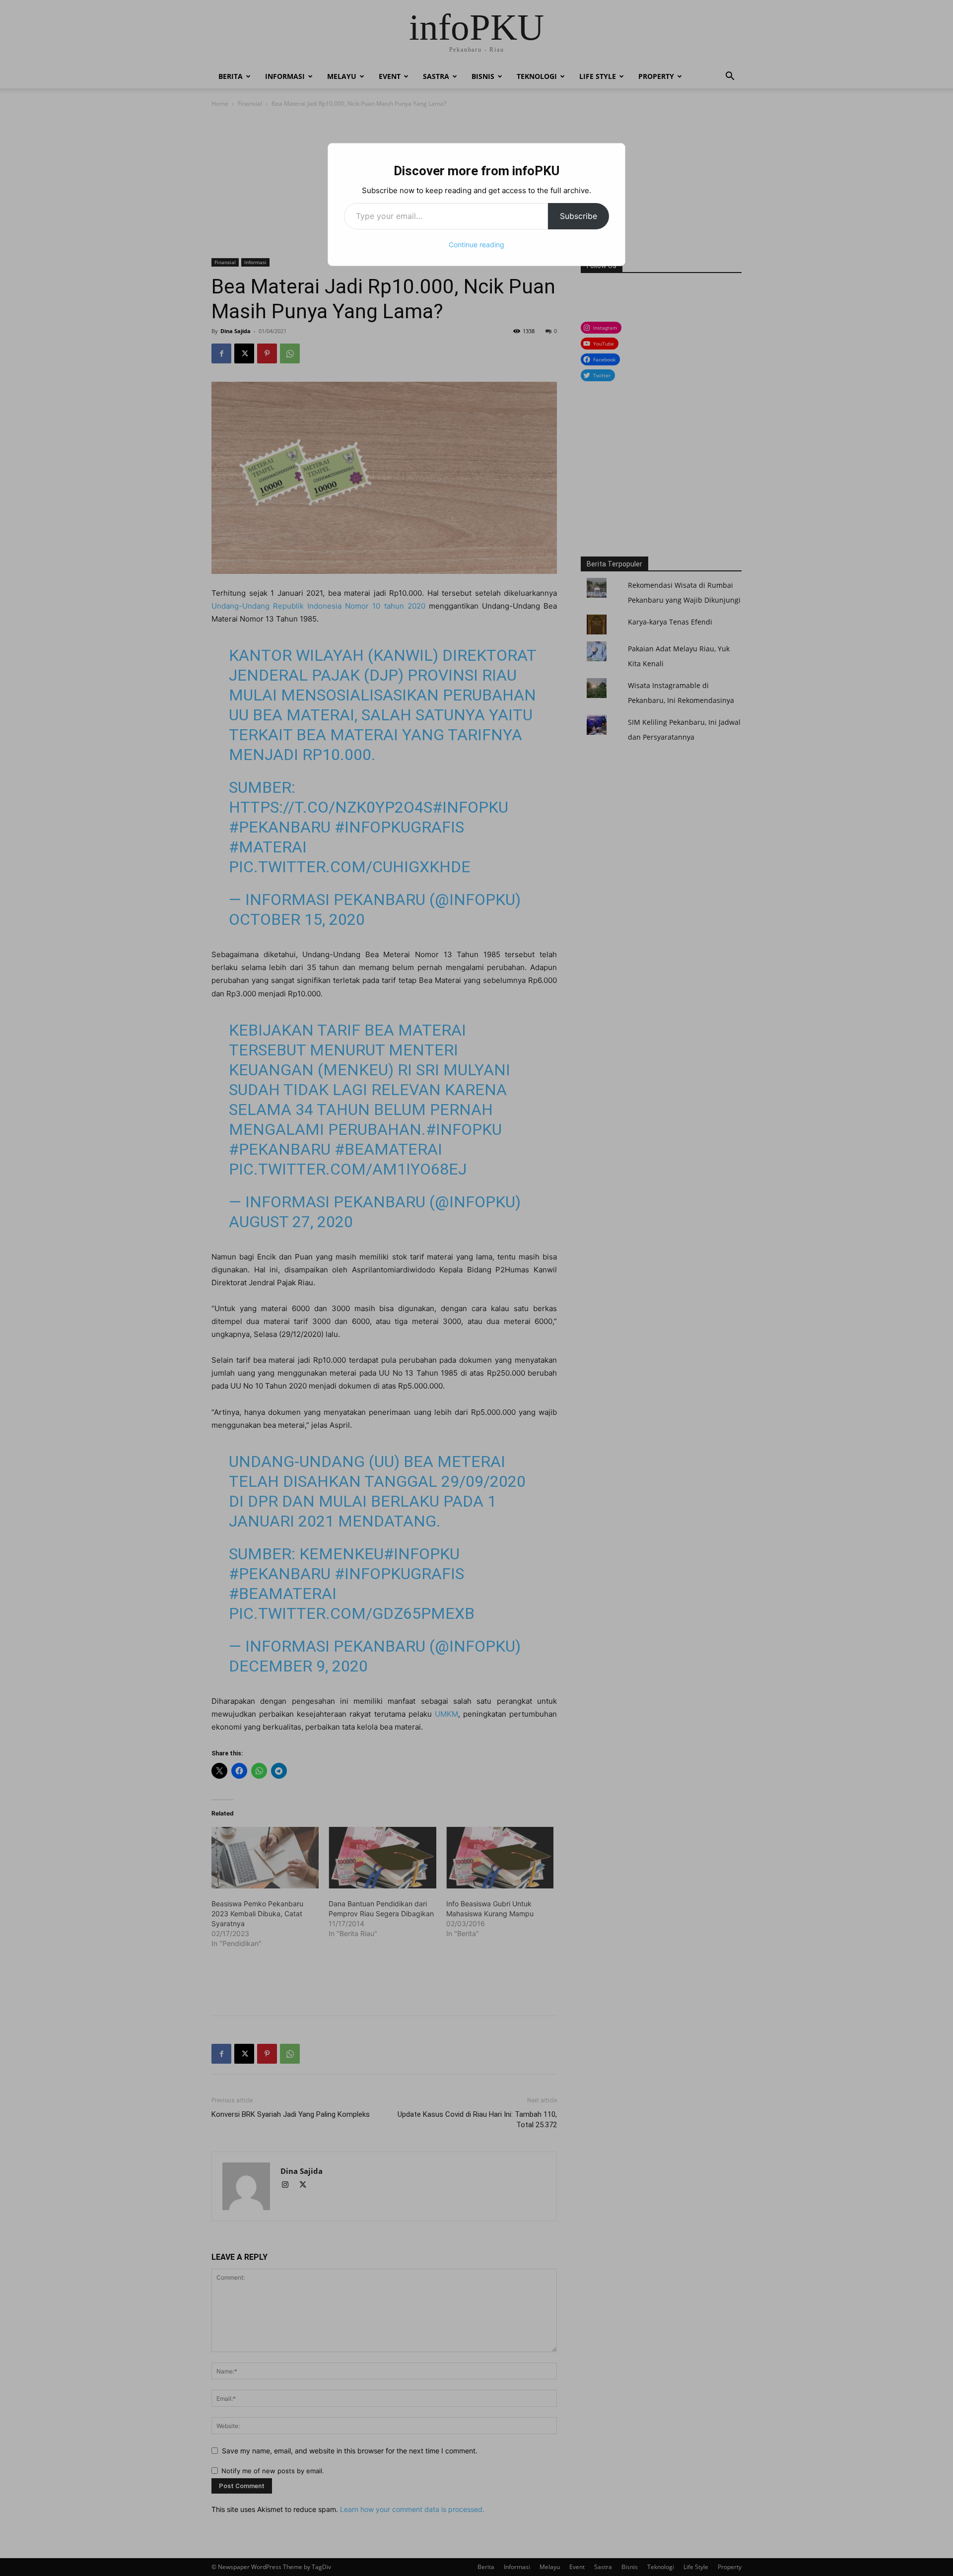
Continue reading (476, 244)
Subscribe (579, 216)
